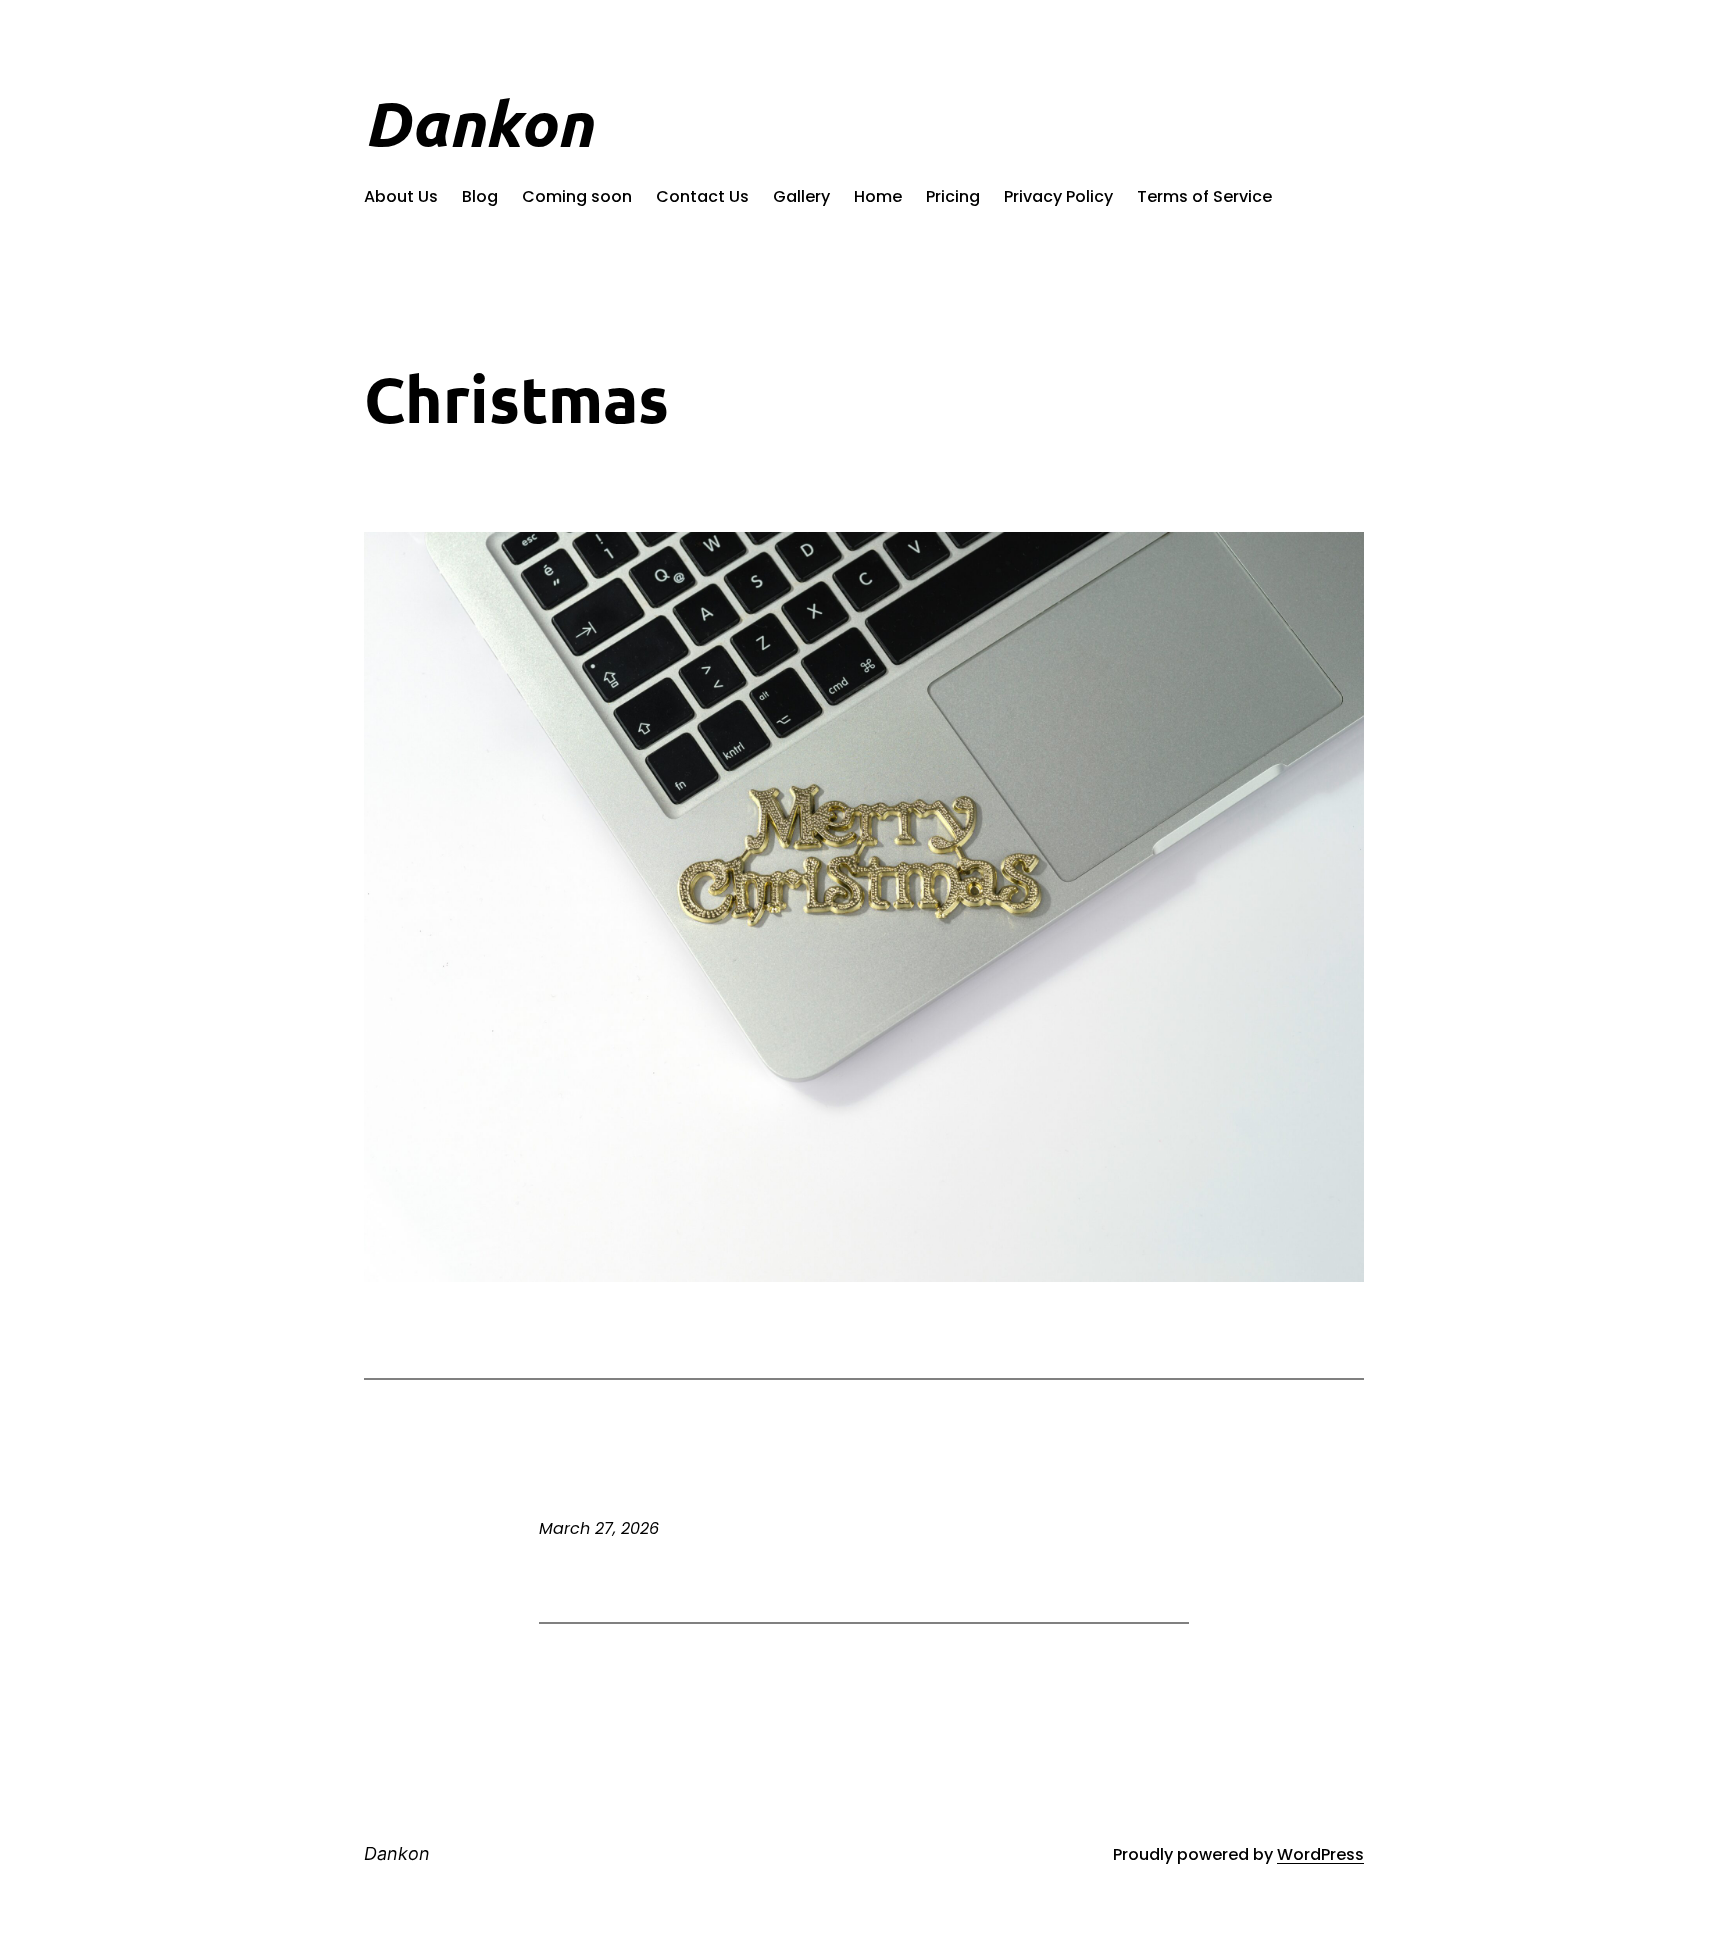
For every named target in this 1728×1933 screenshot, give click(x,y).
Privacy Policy (1058, 196)
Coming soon (577, 196)
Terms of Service (1204, 196)
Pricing (953, 196)
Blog (480, 196)
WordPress (1320, 1854)
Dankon (478, 123)
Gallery (801, 196)
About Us (401, 196)
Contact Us (702, 196)
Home (878, 196)
